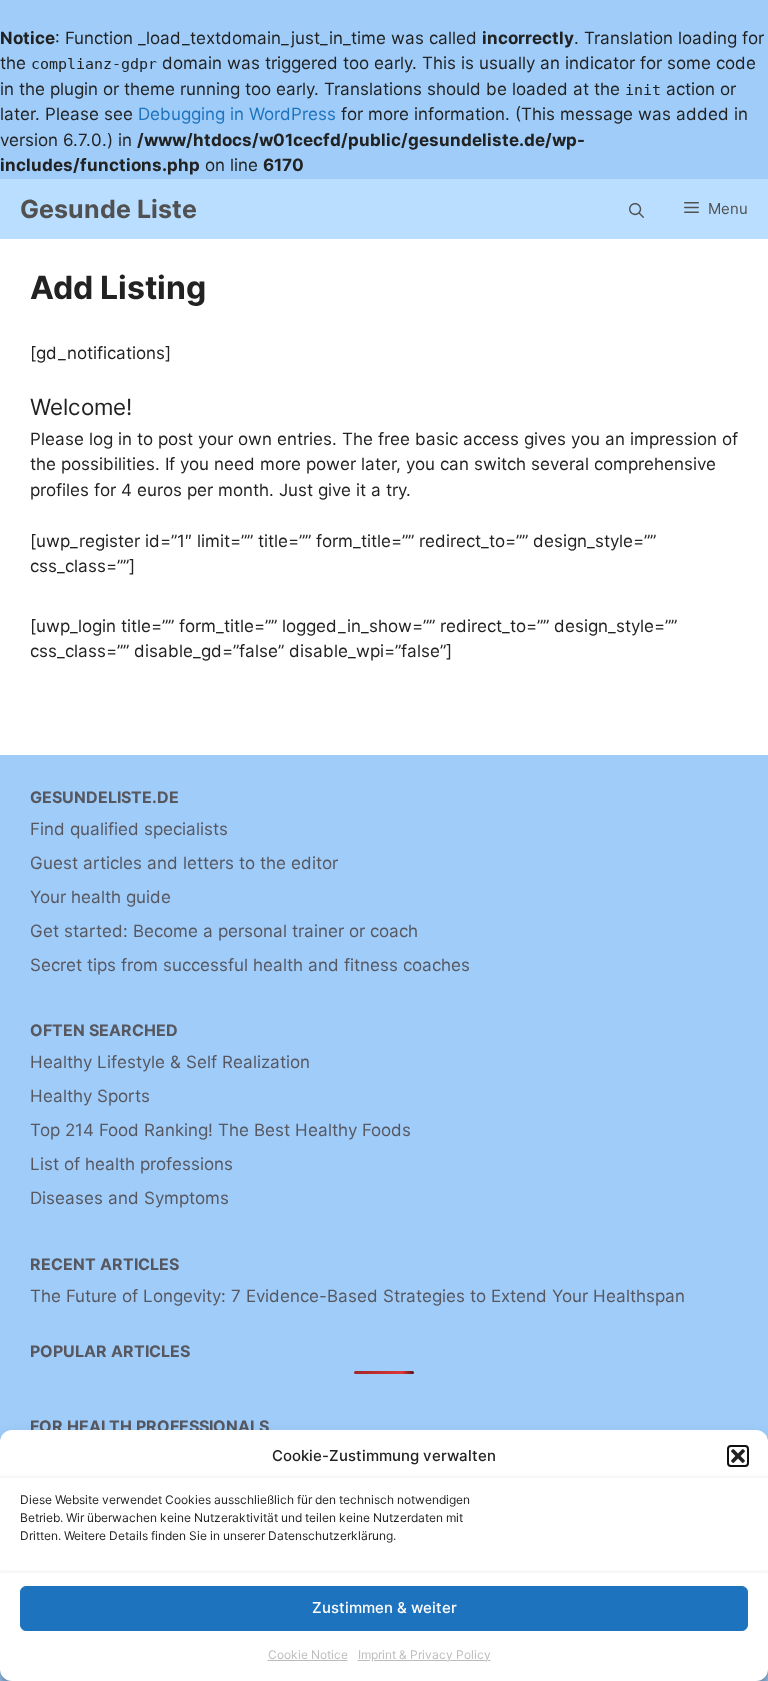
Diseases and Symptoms (129, 1198)
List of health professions (131, 1164)
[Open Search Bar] (636, 208)
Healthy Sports (90, 1096)
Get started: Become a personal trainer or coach (224, 931)
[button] (738, 1456)
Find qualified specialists (129, 829)
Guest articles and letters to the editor (184, 863)
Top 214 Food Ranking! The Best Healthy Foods (220, 1130)
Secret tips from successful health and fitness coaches (250, 965)
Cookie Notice (308, 1654)
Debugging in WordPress (237, 114)
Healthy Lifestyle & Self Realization (170, 1062)
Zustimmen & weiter (384, 1607)
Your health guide (100, 897)
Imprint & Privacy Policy (424, 1654)
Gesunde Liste (108, 209)
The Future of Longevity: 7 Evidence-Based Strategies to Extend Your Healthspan (357, 1296)
